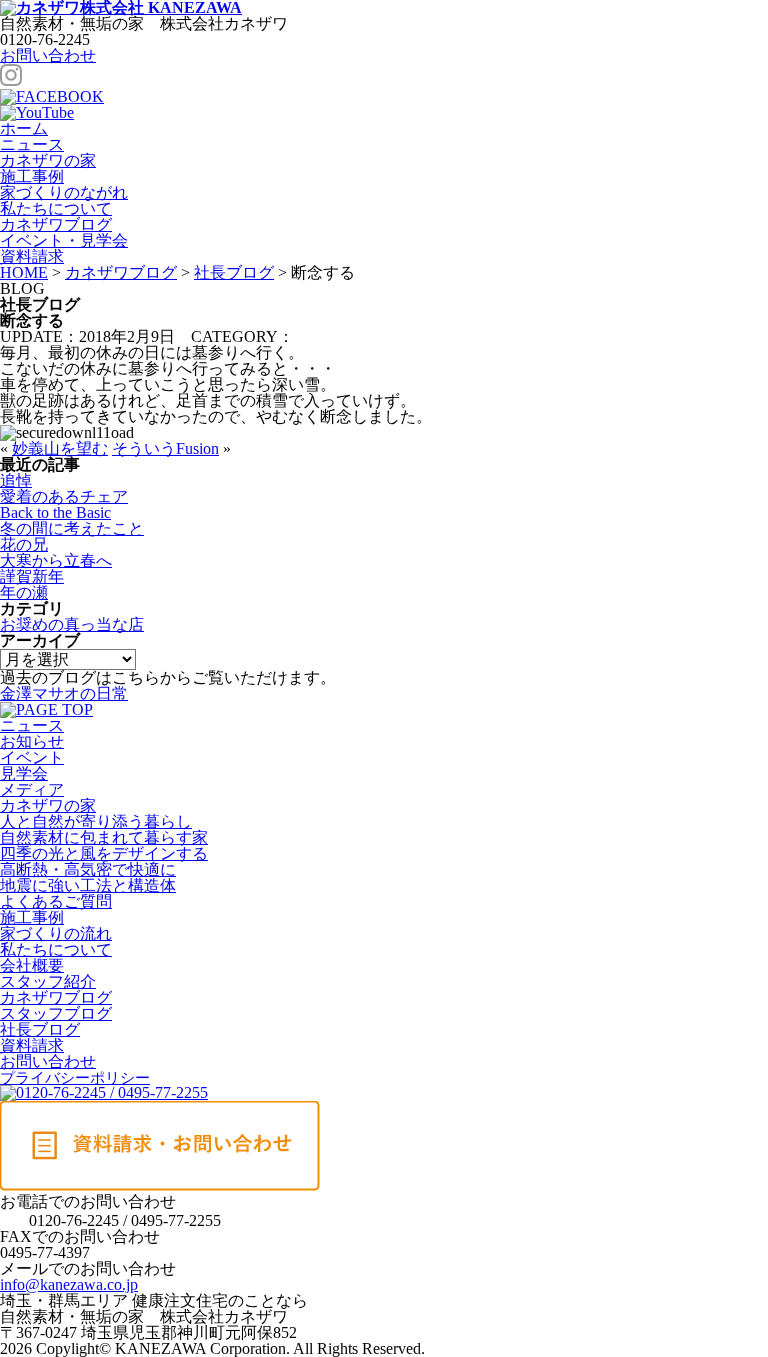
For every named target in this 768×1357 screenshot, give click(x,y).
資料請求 (32, 1045)
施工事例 (32, 176)
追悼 (16, 480)
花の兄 (24, 544)
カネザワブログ (56, 224)
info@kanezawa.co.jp (69, 1284)
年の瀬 (24, 592)
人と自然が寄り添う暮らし (96, 821)
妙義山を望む (60, 448)
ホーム (24, 128)
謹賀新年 (32, 576)
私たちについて (56, 208)
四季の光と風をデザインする (104, 853)
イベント (32, 757)
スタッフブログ (56, 1013)
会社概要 (32, 965)
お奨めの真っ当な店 (72, 624)
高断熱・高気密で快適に (88, 869)
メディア (32, 789)
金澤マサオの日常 (64, 693)
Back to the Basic (55, 512)
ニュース (32, 144)
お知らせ (32, 741)
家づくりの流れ (56, 933)
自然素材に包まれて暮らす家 (104, 837)
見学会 (24, 773)
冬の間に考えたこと (72, 528)
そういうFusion (165, 448)
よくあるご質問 (56, 901)
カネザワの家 (48, 160)
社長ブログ (40, 1029)
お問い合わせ (48, 55)
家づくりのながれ (64, 192)
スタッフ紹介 (48, 981)
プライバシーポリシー (75, 1077)
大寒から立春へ (56, 560)
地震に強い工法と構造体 (88, 885)
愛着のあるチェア (64, 496)
